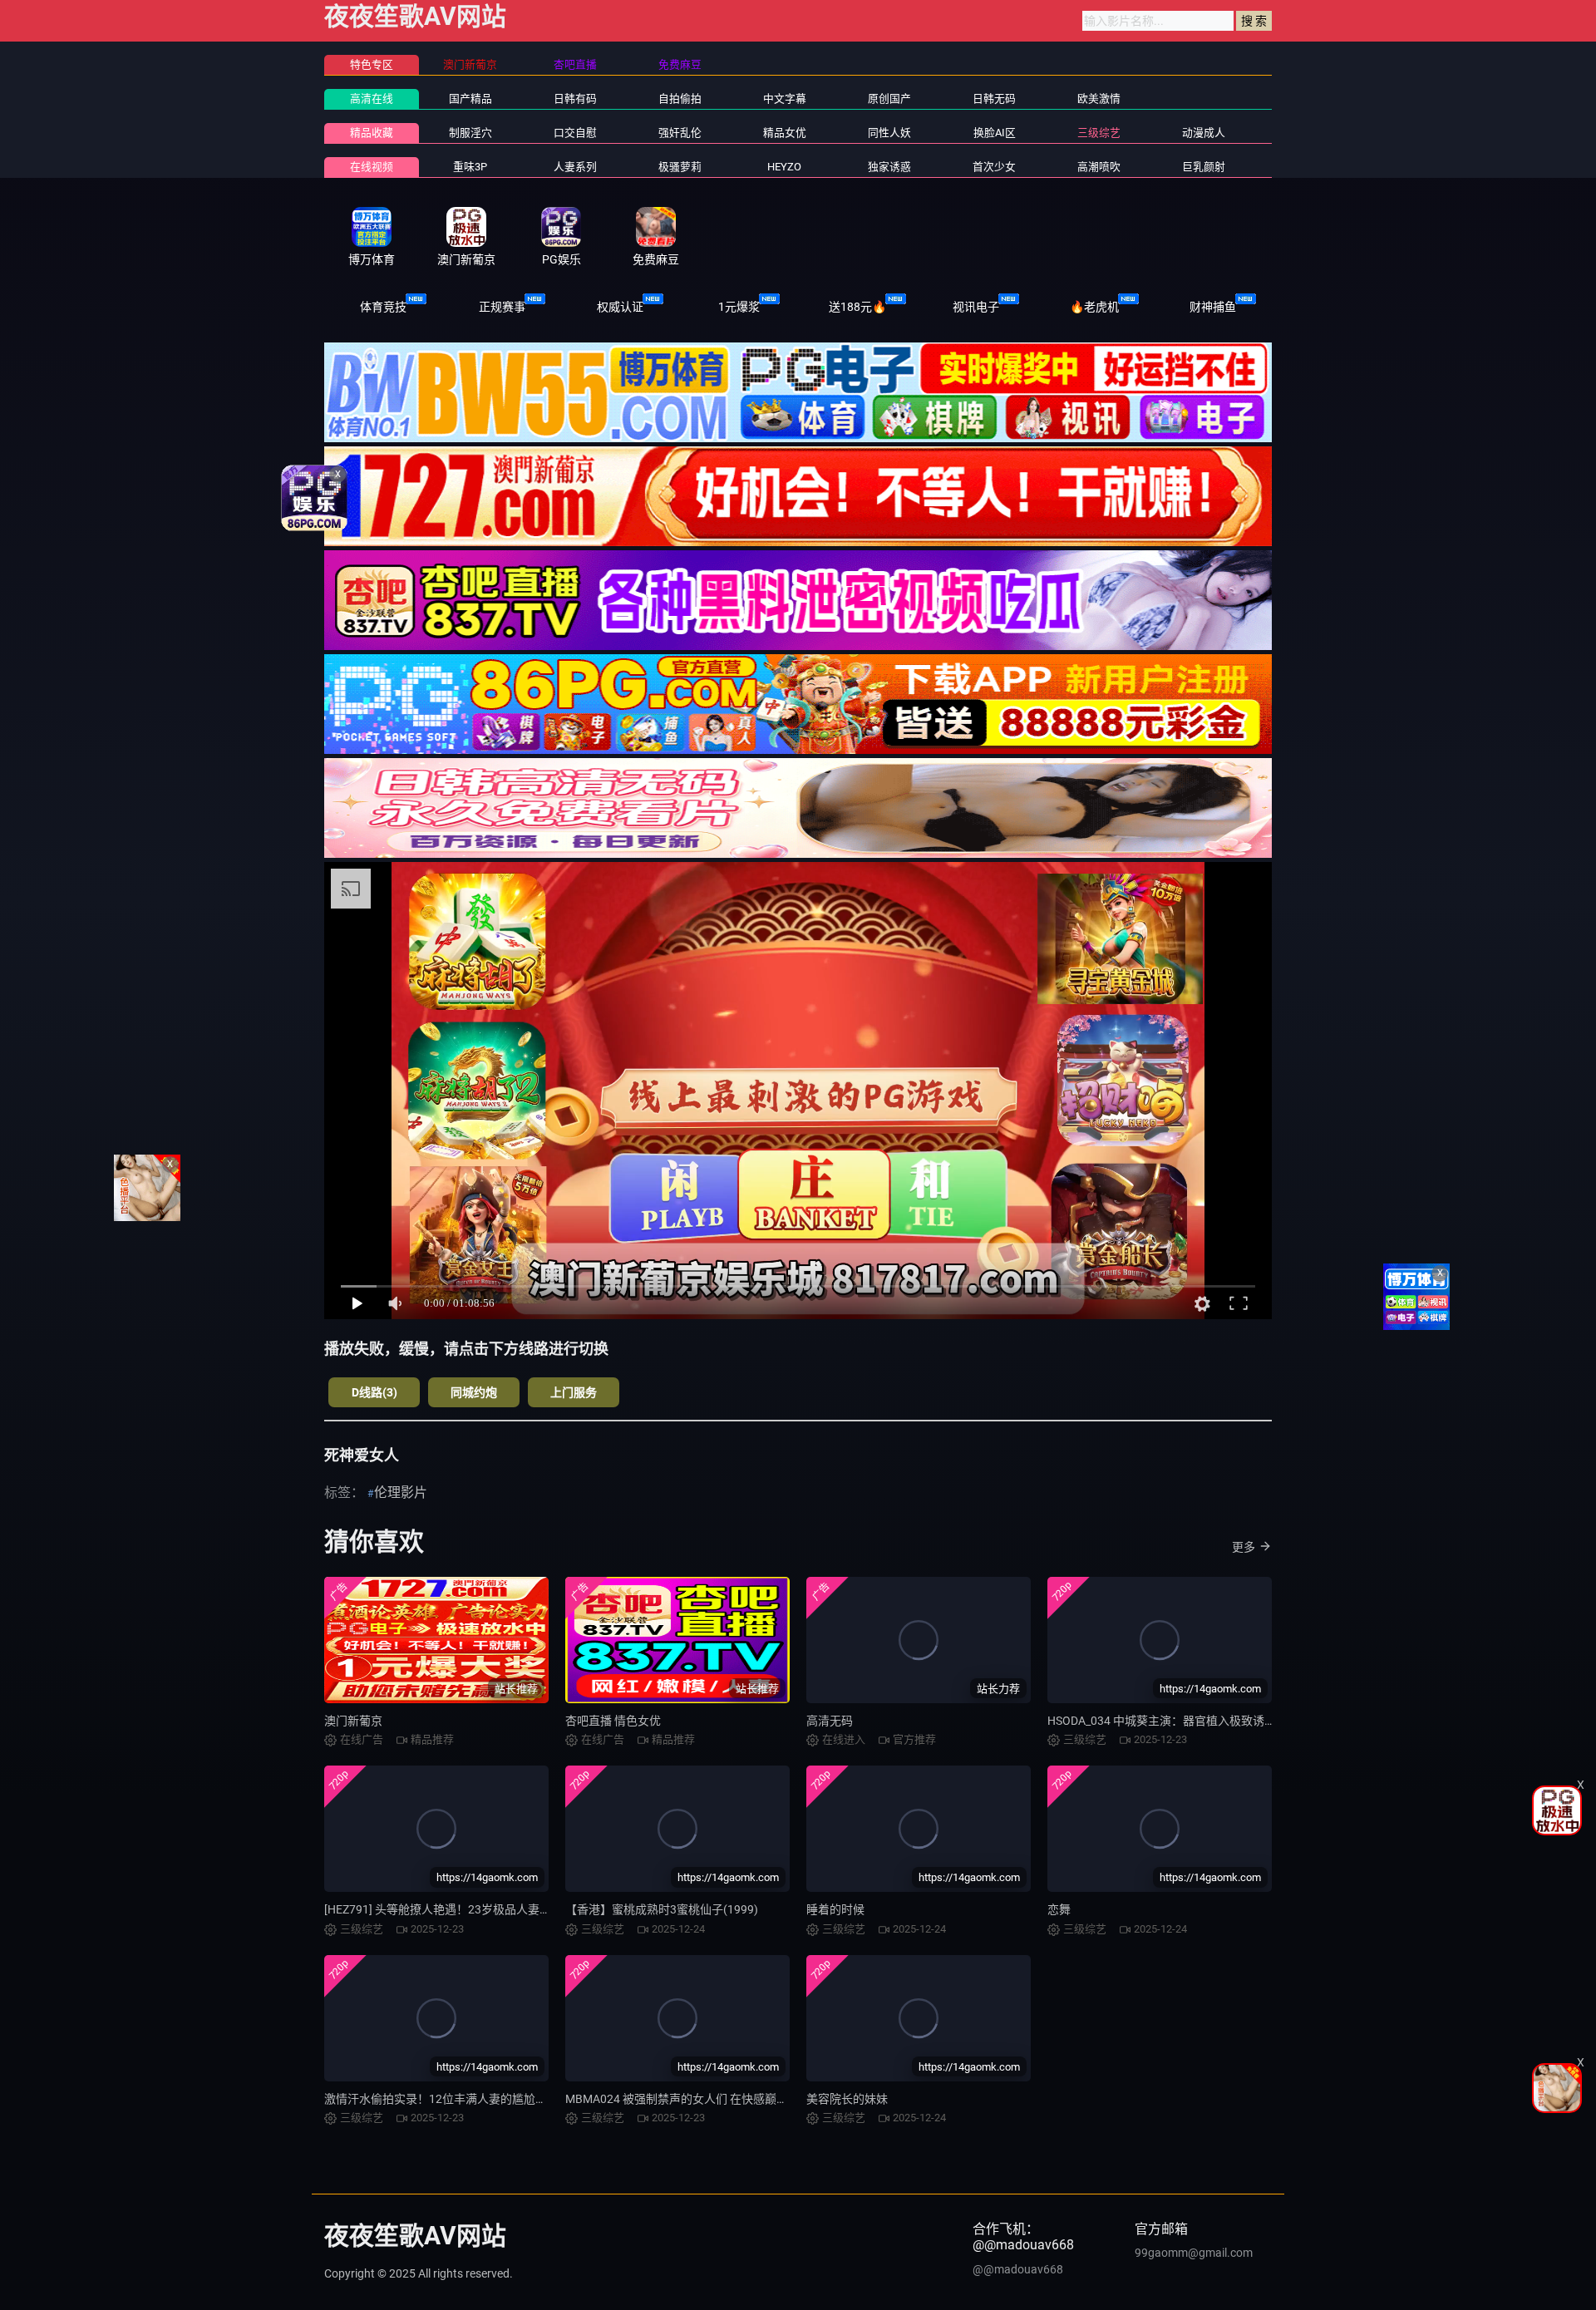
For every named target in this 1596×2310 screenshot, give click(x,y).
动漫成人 (1204, 133)
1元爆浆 (739, 307)
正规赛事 (502, 307)
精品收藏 (372, 133)
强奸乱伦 (680, 133)
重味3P (470, 167)
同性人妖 (889, 133)
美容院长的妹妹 (847, 2099)
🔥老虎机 (1094, 307)
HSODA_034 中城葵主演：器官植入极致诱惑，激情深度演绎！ (1208, 1721)
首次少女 (994, 167)
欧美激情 (1099, 99)
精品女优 (785, 133)
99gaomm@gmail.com (1194, 2253)
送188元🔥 (857, 307)
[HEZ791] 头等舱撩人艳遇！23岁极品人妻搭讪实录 (455, 1909)
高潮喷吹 (1099, 167)
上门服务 (574, 1392)
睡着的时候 (835, 1909)
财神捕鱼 (1213, 307)
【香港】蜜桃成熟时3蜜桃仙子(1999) (662, 1909)
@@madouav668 (1018, 2269)
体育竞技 (383, 307)
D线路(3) (374, 1392)
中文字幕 (785, 99)
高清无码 (830, 1721)
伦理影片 (401, 1492)
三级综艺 (1099, 133)
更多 (1244, 1547)
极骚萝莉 (680, 167)
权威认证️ (620, 307)
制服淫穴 (470, 133)
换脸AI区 (995, 133)
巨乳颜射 (1204, 167)
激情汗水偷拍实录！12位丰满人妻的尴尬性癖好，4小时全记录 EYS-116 (508, 2099)
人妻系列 (575, 167)
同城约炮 (474, 1392)
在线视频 (372, 167)
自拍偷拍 (680, 99)
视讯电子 (976, 307)
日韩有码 (575, 99)
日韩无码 (994, 99)
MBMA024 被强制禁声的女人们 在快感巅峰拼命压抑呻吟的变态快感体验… (756, 2099)
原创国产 (889, 99)
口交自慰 (575, 133)
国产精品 (470, 99)
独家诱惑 (889, 167)
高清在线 (372, 99)
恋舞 (1059, 1909)
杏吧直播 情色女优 (613, 1721)
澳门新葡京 (353, 1721)
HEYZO (784, 167)
